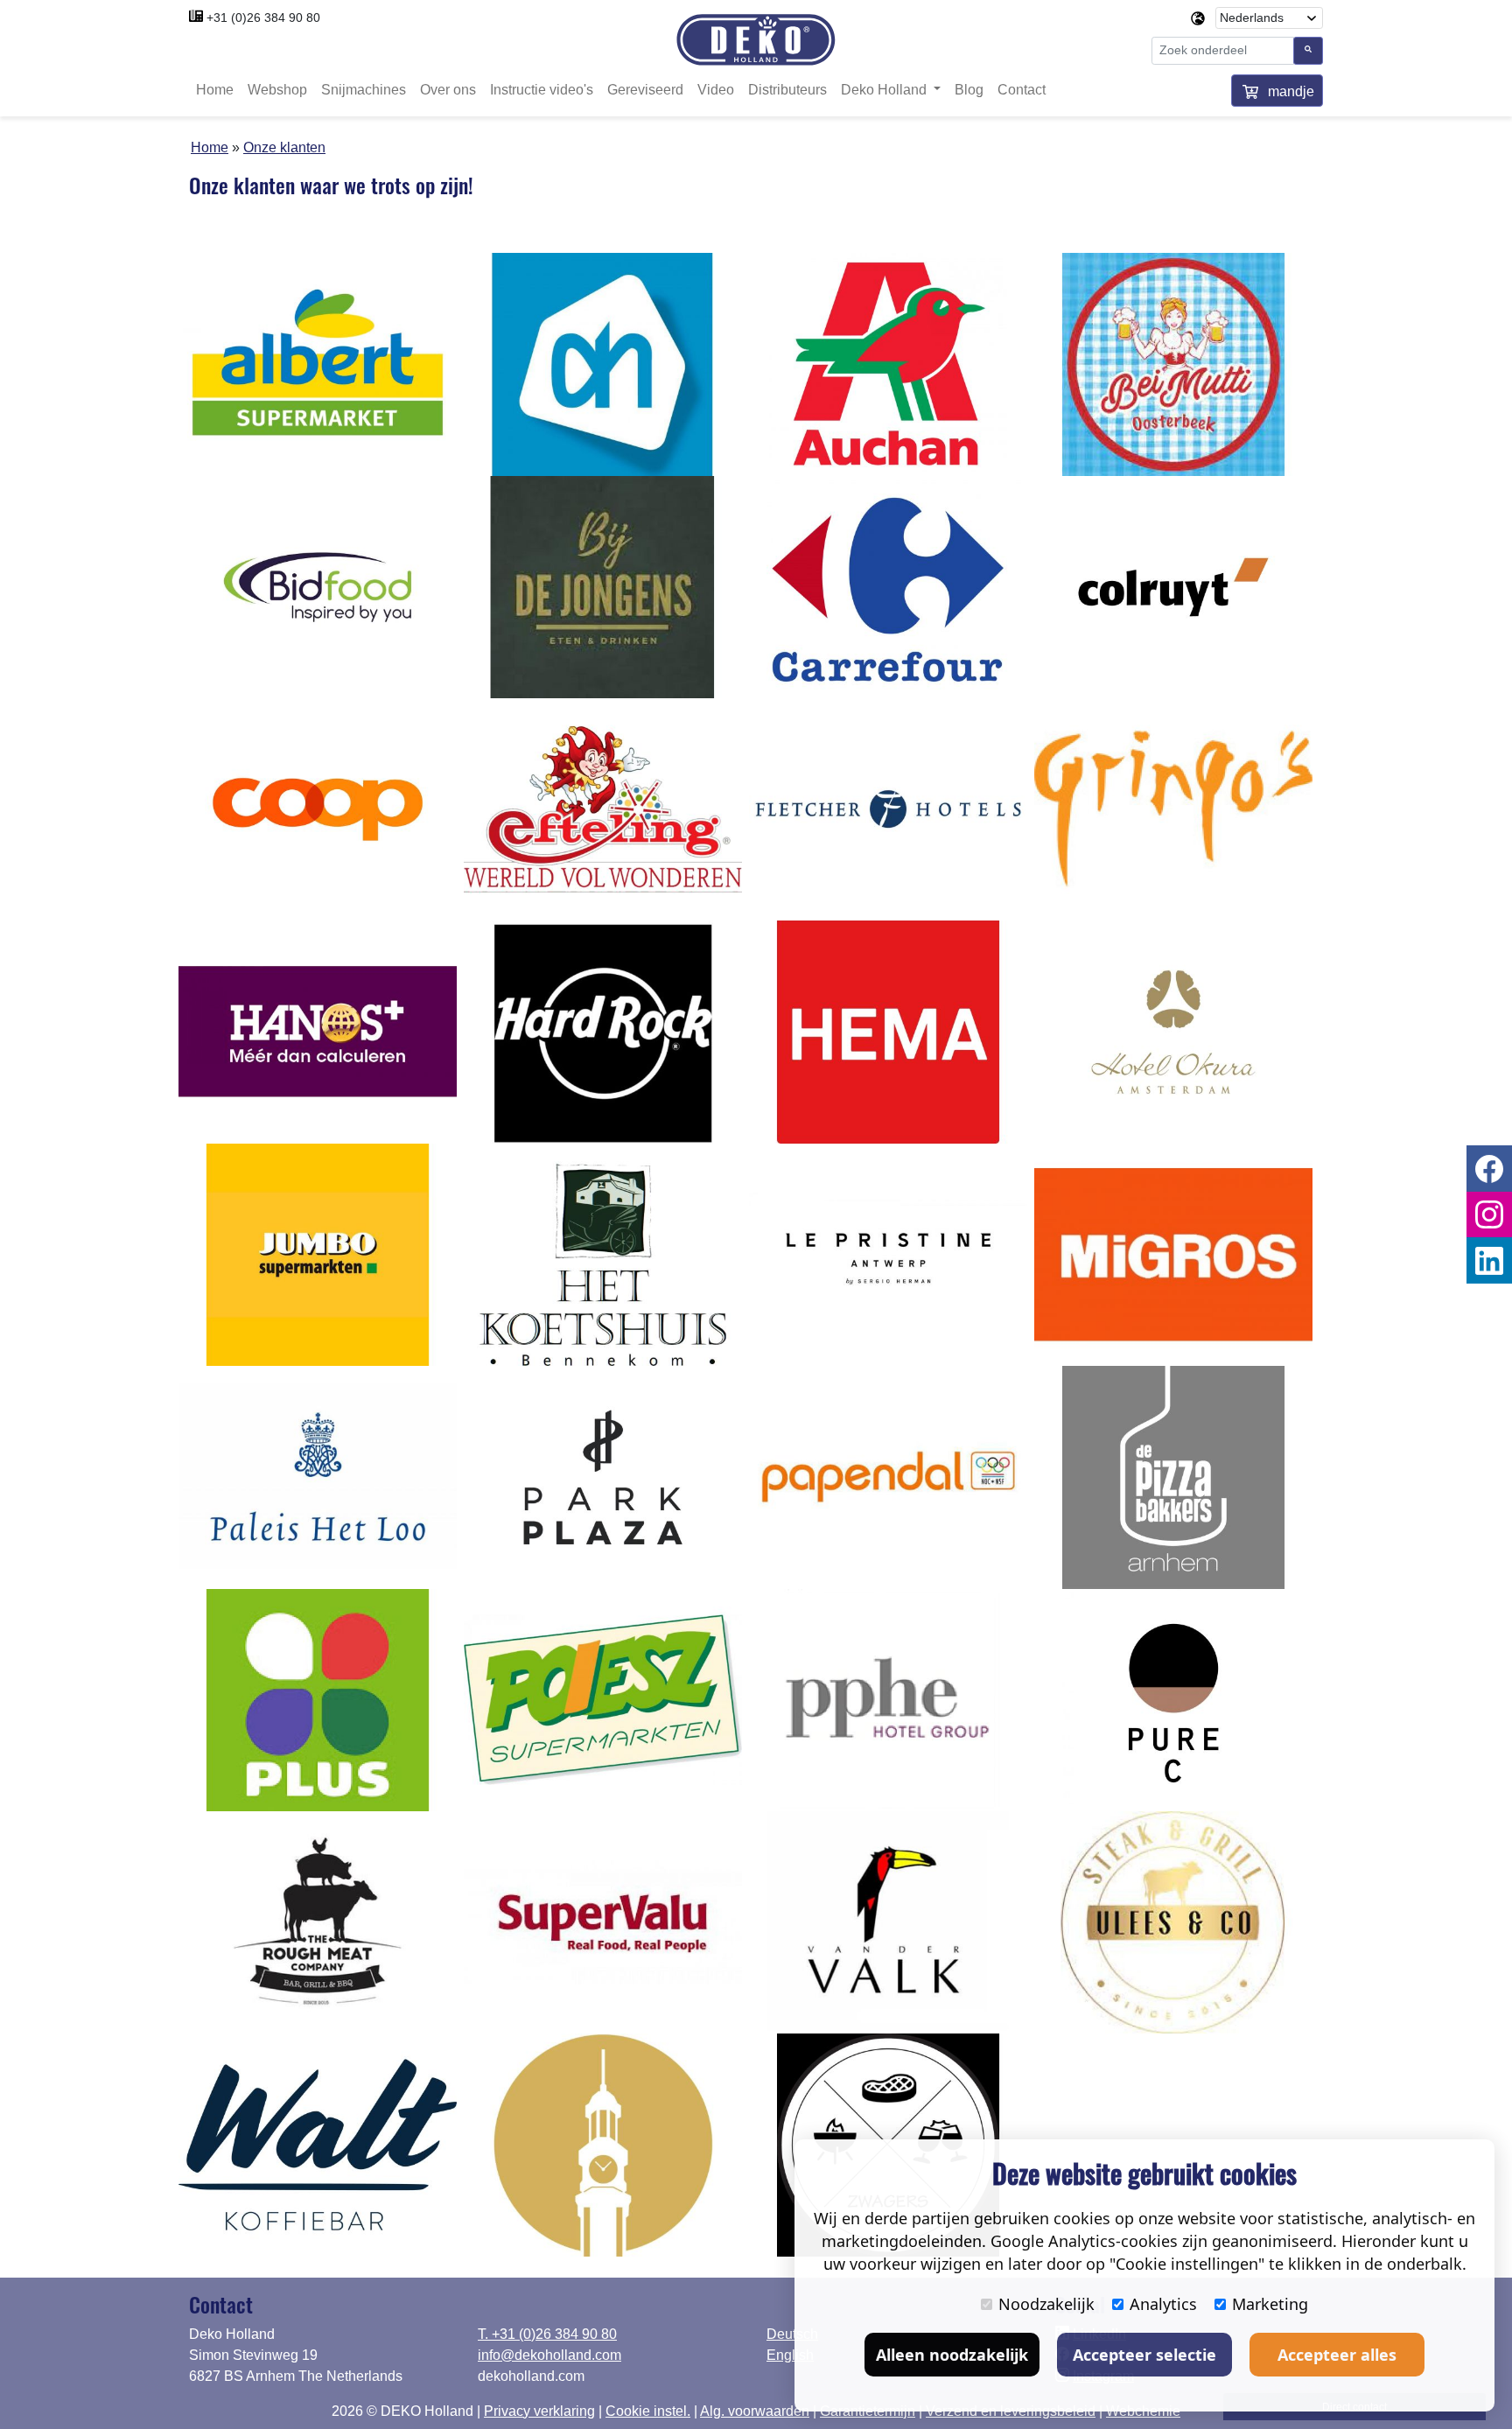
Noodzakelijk (1046, 2304)
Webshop (277, 90)
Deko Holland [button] (885, 90)
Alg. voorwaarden (755, 2411)
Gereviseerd (645, 90)
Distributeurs (787, 90)
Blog (969, 90)
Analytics (1163, 2304)
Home (215, 90)
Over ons (448, 90)
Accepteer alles (1337, 2355)
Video (716, 90)
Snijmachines (364, 90)
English (790, 2355)
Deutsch (792, 2334)
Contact (1022, 90)
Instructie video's (542, 90)
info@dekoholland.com (549, 2355)
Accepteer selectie (1144, 2355)
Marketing (1270, 2304)
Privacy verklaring (539, 2411)
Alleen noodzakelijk (952, 2355)
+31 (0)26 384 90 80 (263, 17)
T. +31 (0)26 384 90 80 (547, 2334)
